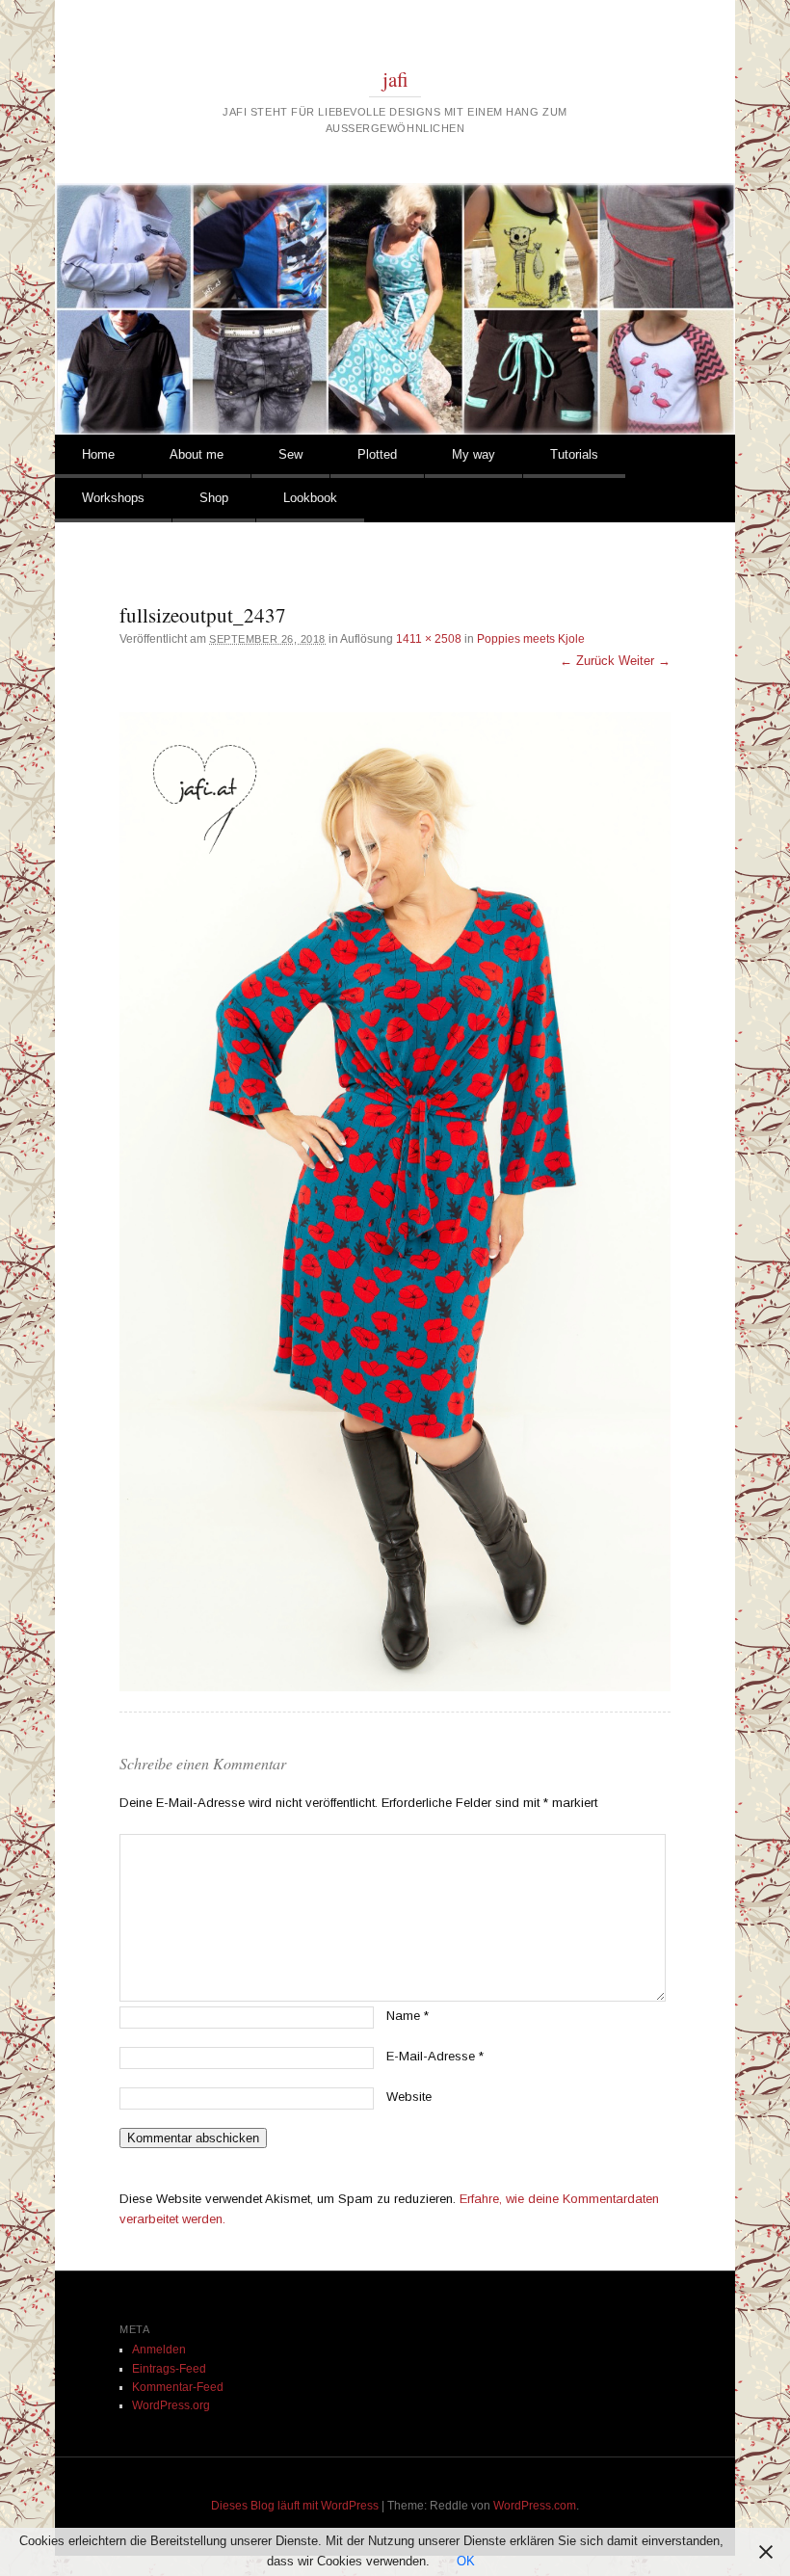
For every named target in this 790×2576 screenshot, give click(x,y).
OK (466, 2561)
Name (408, 2016)
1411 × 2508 (429, 639)
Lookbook (310, 498)
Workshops (113, 498)
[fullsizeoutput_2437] (395, 1202)
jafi (395, 79)
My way (474, 454)
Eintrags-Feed (169, 2369)
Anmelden (159, 2350)
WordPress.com (535, 2506)
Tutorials (574, 454)
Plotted (377, 454)
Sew (290, 454)
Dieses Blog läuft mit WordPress (295, 2506)
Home (98, 454)
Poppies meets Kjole (531, 639)
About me (197, 454)
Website (409, 2097)
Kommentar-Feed (178, 2387)
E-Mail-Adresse (435, 2056)
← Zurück (587, 661)
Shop (214, 498)
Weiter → (645, 661)
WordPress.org (171, 2405)
